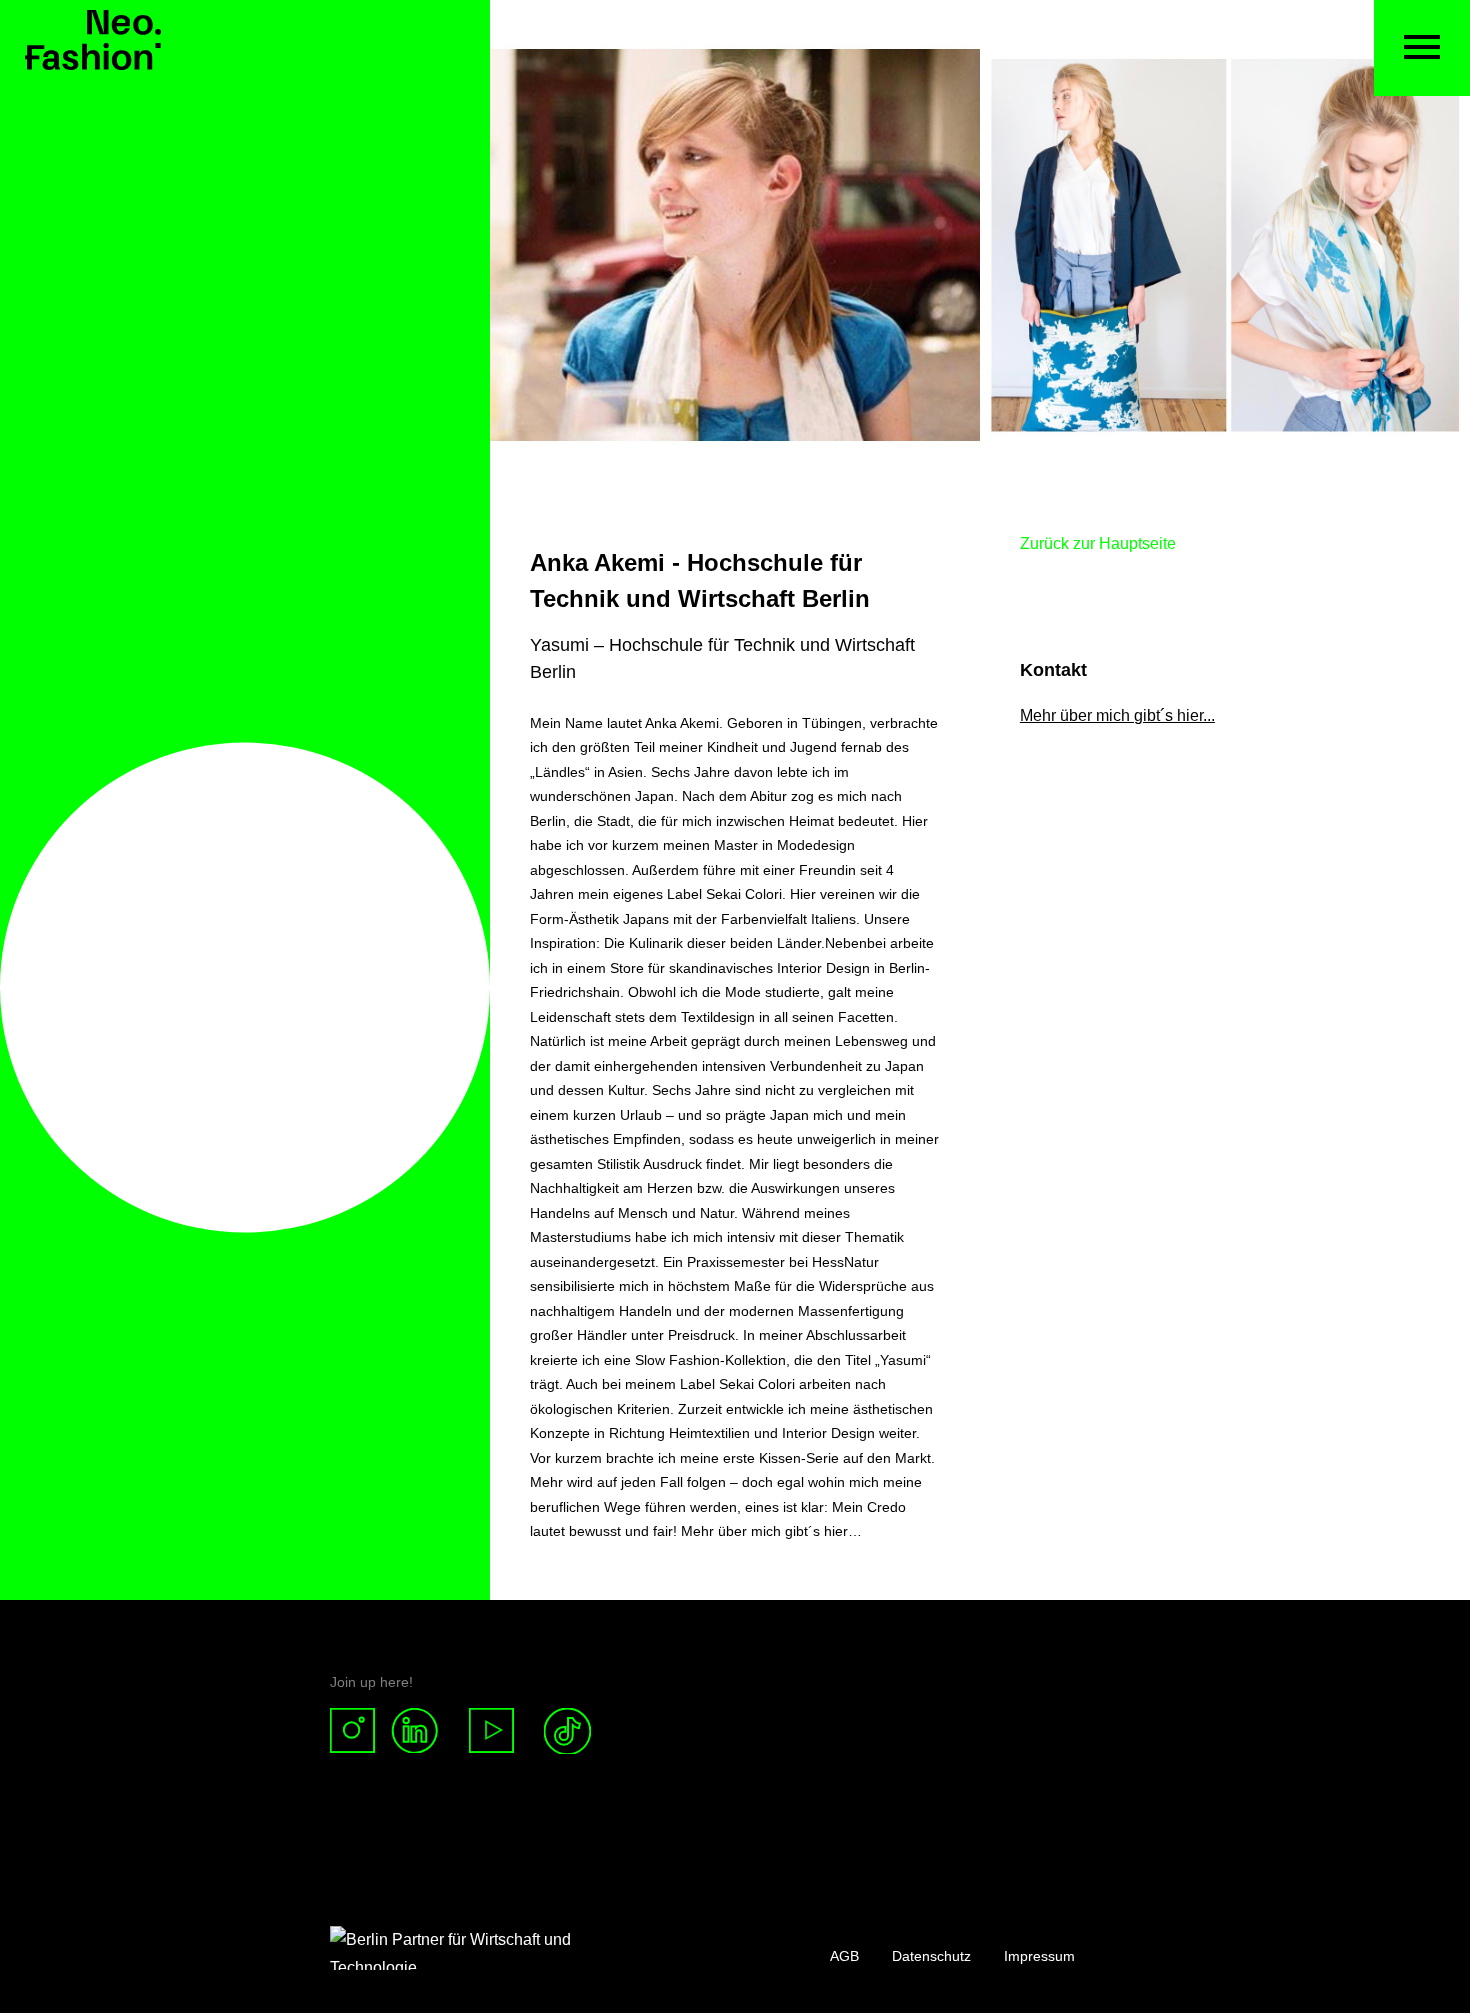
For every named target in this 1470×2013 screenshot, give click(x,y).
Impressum (1039, 1956)
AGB (844, 1956)
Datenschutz (931, 1956)
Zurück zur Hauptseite (1098, 543)
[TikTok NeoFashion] (567, 1731)
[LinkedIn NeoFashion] (422, 1731)
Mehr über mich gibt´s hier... (1117, 715)
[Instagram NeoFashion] (360, 1731)
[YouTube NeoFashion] (492, 1731)
